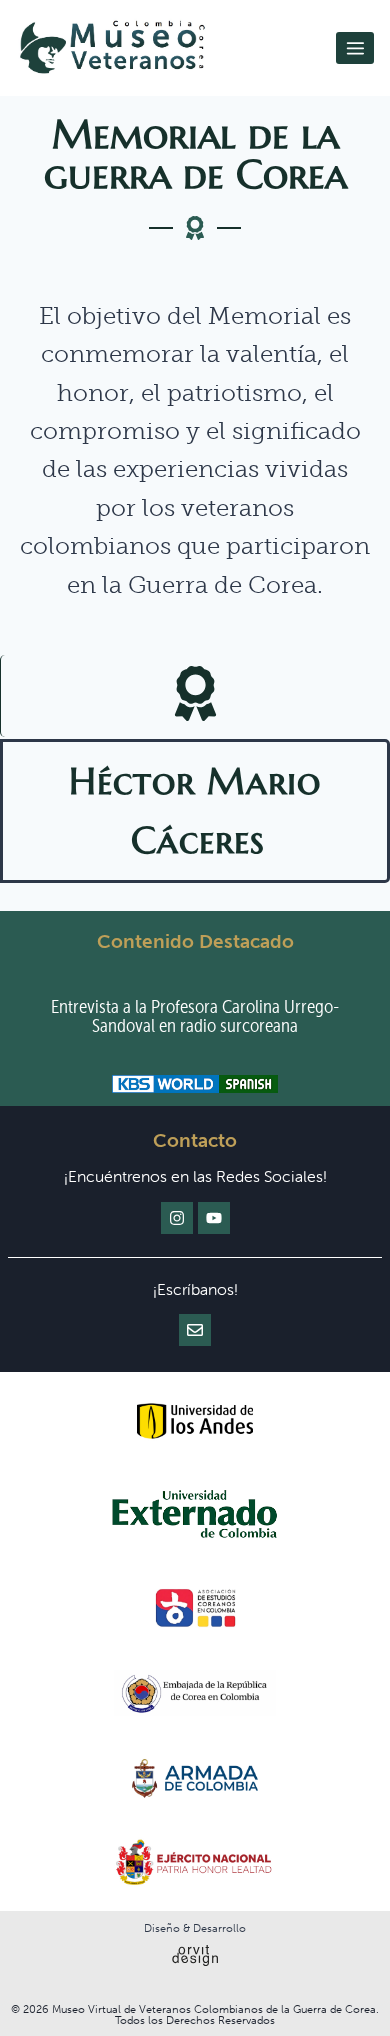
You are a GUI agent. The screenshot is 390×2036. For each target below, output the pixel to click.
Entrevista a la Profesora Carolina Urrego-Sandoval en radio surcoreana (195, 1016)
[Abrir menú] (355, 48)
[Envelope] (195, 1330)
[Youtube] (214, 1218)
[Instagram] (177, 1218)
